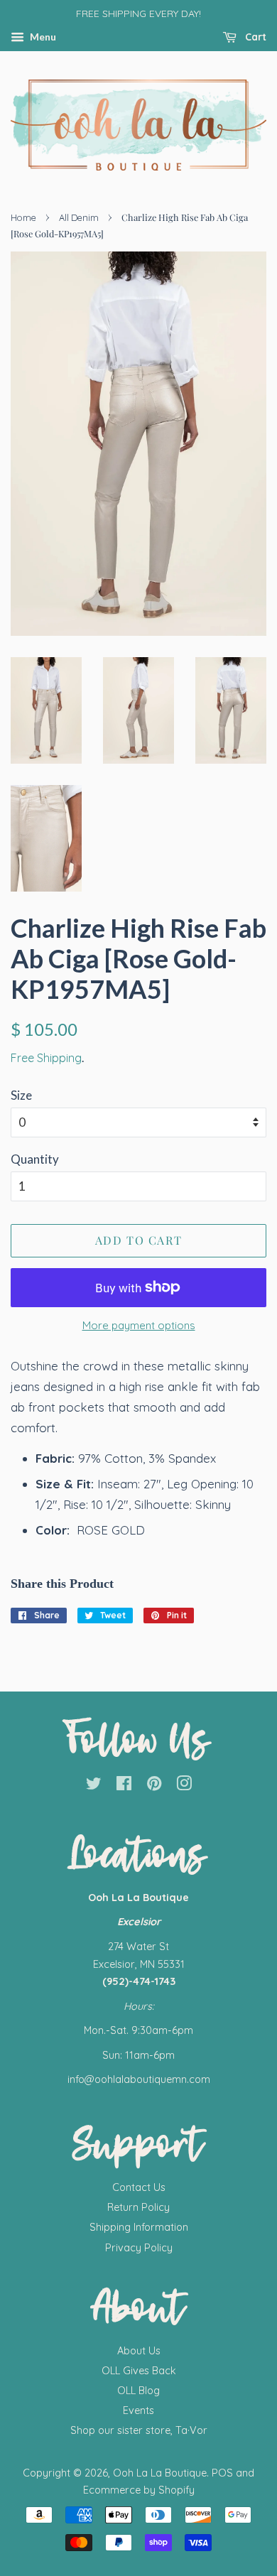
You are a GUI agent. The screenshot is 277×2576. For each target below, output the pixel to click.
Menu (42, 37)
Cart (254, 37)
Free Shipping (46, 1058)
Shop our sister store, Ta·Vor (139, 2430)
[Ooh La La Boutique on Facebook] (124, 1786)
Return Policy (138, 2207)
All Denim (79, 217)
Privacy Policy (139, 2248)
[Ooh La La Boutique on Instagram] (184, 1786)
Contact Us (139, 2187)
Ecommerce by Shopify (139, 2490)
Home (23, 217)
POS (222, 2473)
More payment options (139, 1325)
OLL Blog (138, 2391)
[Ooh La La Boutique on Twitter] (94, 1786)
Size (21, 1095)
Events (138, 2410)
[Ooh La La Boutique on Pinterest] (154, 1786)
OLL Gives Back (139, 2371)
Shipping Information (139, 2227)
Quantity (35, 1159)
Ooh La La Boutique (160, 2473)
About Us (139, 2351)
